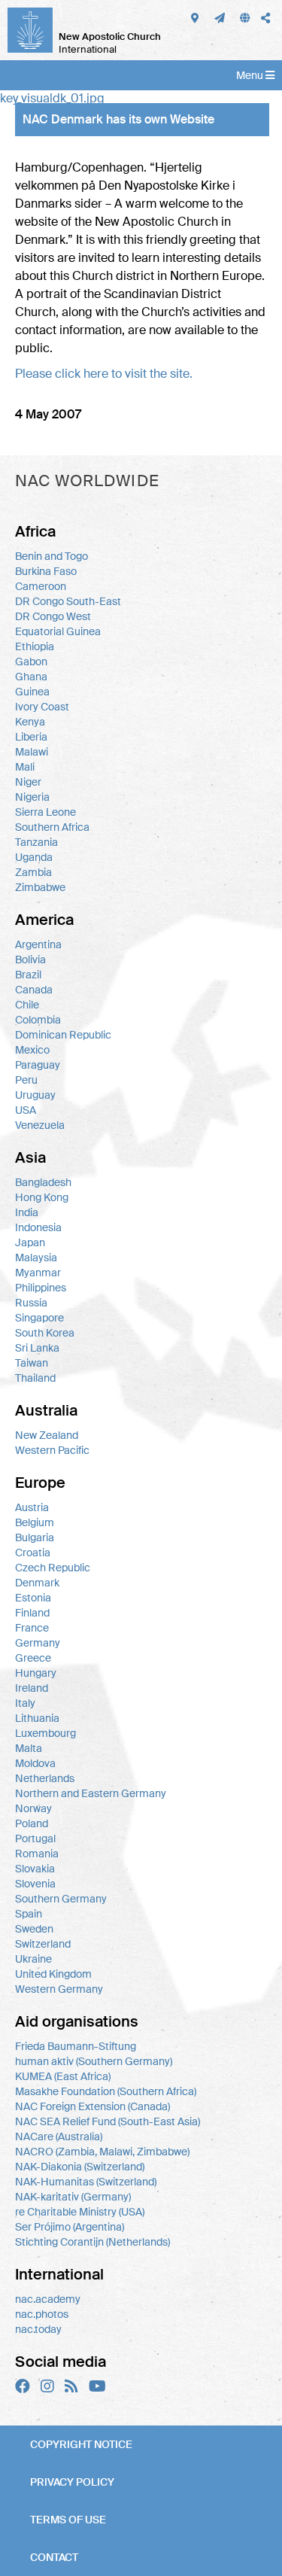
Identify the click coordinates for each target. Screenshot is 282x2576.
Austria (32, 1507)
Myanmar (38, 1273)
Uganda (34, 857)
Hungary (36, 1673)
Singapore (39, 1318)
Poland (32, 1823)
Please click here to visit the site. (104, 374)
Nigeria (32, 797)
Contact (54, 2557)
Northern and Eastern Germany (91, 1793)
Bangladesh (43, 1182)
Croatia (33, 1553)
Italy (25, 1703)
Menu (251, 75)
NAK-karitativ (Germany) (73, 2197)
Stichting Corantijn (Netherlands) (92, 2242)
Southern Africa (52, 827)
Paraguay (38, 1065)
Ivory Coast (42, 707)
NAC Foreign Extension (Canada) (92, 2106)
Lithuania (37, 1718)
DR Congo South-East (68, 601)
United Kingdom (53, 1974)
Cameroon (41, 586)
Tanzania (36, 842)
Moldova (35, 1763)
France (32, 1628)
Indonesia (38, 1227)
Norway (33, 1808)
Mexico (32, 1050)
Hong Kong (42, 1197)
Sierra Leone (45, 812)
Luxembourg (45, 1733)
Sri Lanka (37, 1348)
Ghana (31, 677)
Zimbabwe (40, 887)
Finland (32, 1613)
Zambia (33, 872)
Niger (28, 782)
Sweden (34, 1929)
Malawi (32, 752)
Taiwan (32, 1363)
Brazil (28, 975)
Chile (27, 1005)
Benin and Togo (52, 556)
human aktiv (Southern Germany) (94, 2061)
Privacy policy (72, 2482)
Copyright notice (81, 2444)
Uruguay (35, 1095)
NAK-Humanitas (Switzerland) (86, 2182)
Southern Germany (61, 1899)
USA (26, 1110)
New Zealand (47, 1435)
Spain (29, 1914)
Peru (26, 1080)
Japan (30, 1242)
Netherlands (45, 1778)
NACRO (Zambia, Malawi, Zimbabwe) (102, 2152)
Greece (33, 1658)
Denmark (37, 1583)
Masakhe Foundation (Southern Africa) (106, 2091)
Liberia (31, 737)
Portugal (35, 1838)
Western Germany (59, 1989)
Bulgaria (35, 1537)
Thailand (35, 1378)
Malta (29, 1748)
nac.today (38, 2329)
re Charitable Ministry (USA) (80, 2212)
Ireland (32, 1688)
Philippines (41, 1288)
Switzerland (43, 1944)
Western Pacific (52, 1450)
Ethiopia (35, 646)
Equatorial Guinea (58, 631)
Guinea (32, 692)
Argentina (38, 944)
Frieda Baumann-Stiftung (76, 2046)
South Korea (45, 1333)
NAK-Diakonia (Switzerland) (80, 2167)
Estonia (33, 1598)
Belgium (35, 1522)
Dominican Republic (63, 1035)
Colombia (38, 1020)
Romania (37, 1854)
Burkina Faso (46, 571)
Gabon (31, 661)
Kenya (30, 722)
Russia (31, 1303)
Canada (34, 990)
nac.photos (42, 2314)
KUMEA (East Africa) (63, 2076)
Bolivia (30, 960)
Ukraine (33, 1959)
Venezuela (40, 1125)
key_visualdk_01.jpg (52, 98)
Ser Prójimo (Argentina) (70, 2227)
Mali (25, 767)
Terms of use (68, 2520)
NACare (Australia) (59, 2137)
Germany (38, 1643)
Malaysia (36, 1258)
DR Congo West (53, 616)
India (27, 1212)
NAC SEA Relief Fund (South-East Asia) (108, 2121)
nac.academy (48, 2299)
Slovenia (35, 1884)
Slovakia (35, 1869)
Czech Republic (53, 1568)
